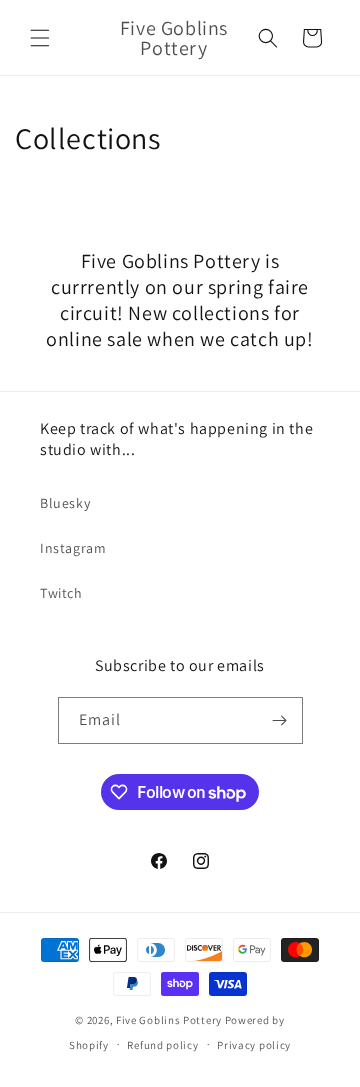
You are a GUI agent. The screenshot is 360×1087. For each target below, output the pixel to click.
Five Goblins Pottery (169, 1020)
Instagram (73, 548)
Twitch (61, 593)
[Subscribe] (280, 720)
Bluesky (65, 503)
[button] (40, 38)
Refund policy (162, 1045)
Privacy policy (254, 1045)
